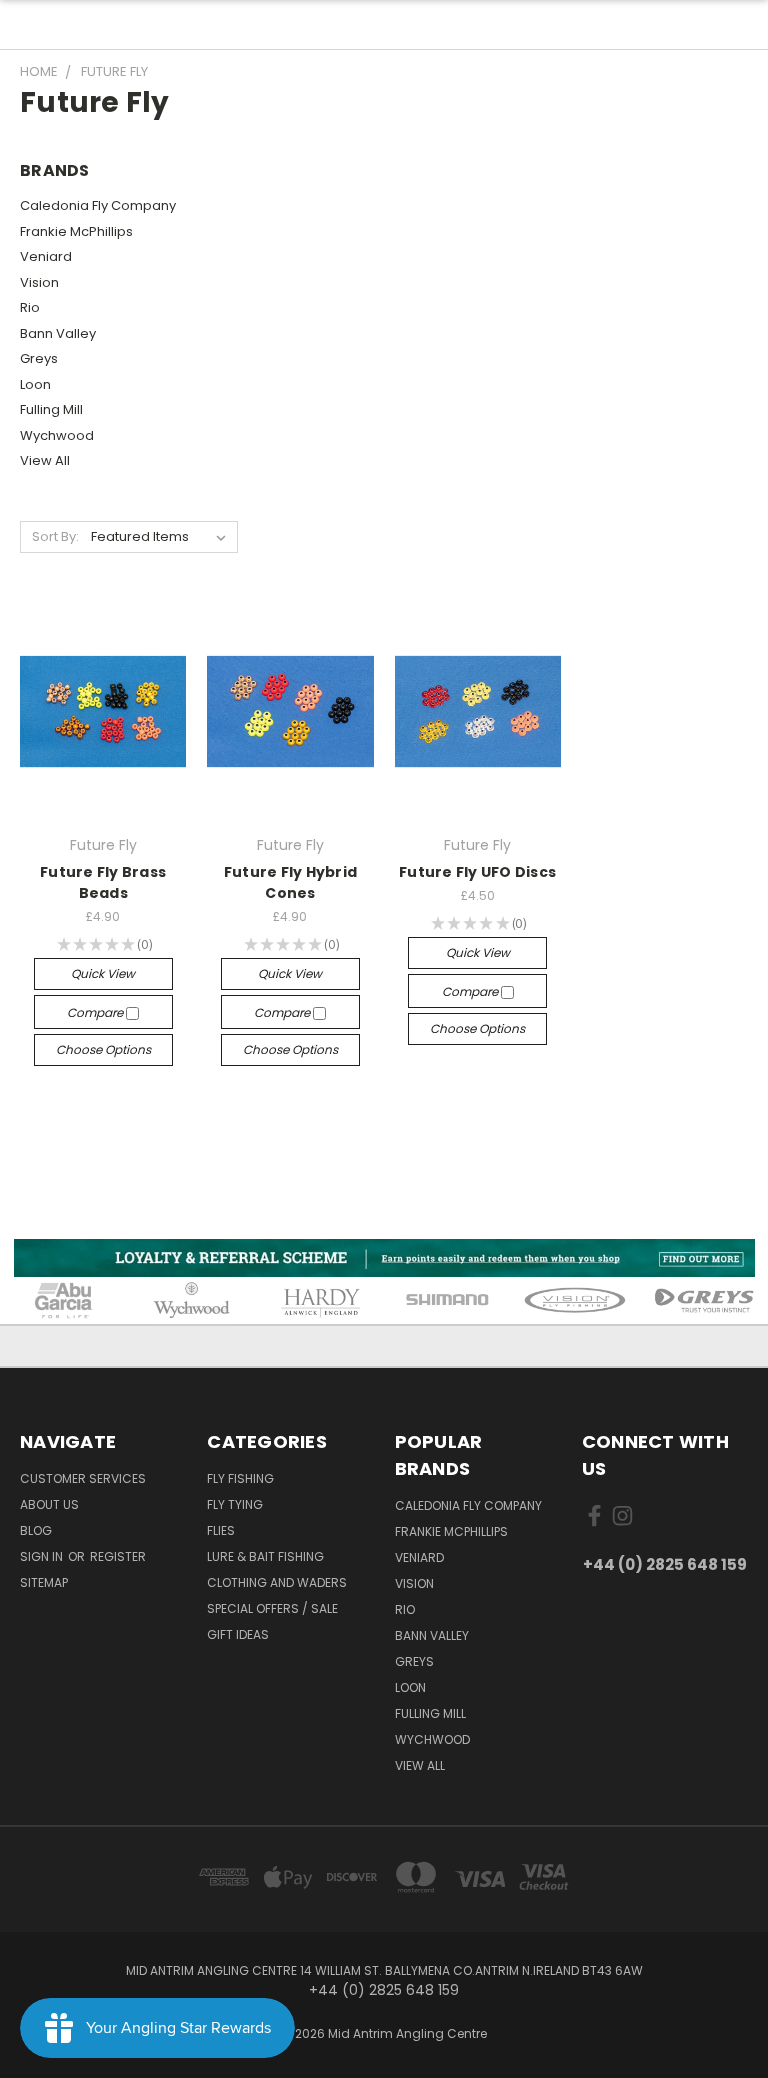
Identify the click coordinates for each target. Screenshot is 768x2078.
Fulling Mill (51, 409)
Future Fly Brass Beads (103, 882)
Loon (35, 384)
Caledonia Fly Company (98, 205)
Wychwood (57, 435)
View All (45, 460)
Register (118, 1556)
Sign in (43, 1556)
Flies (221, 1530)
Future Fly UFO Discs (477, 872)
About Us (49, 1504)
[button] (384, 1258)
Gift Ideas (238, 1634)
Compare (96, 1012)
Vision (39, 282)
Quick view (103, 973)
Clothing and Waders (277, 1582)
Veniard (46, 256)
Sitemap (44, 1582)
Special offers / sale (272, 1608)
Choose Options (103, 1049)
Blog (36, 1530)
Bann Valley (58, 333)
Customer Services (83, 1478)
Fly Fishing (240, 1478)
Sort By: (55, 536)
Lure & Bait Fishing (265, 1556)
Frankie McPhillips (76, 231)
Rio (30, 307)
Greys (39, 358)
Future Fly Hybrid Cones (290, 882)
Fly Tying (235, 1504)
